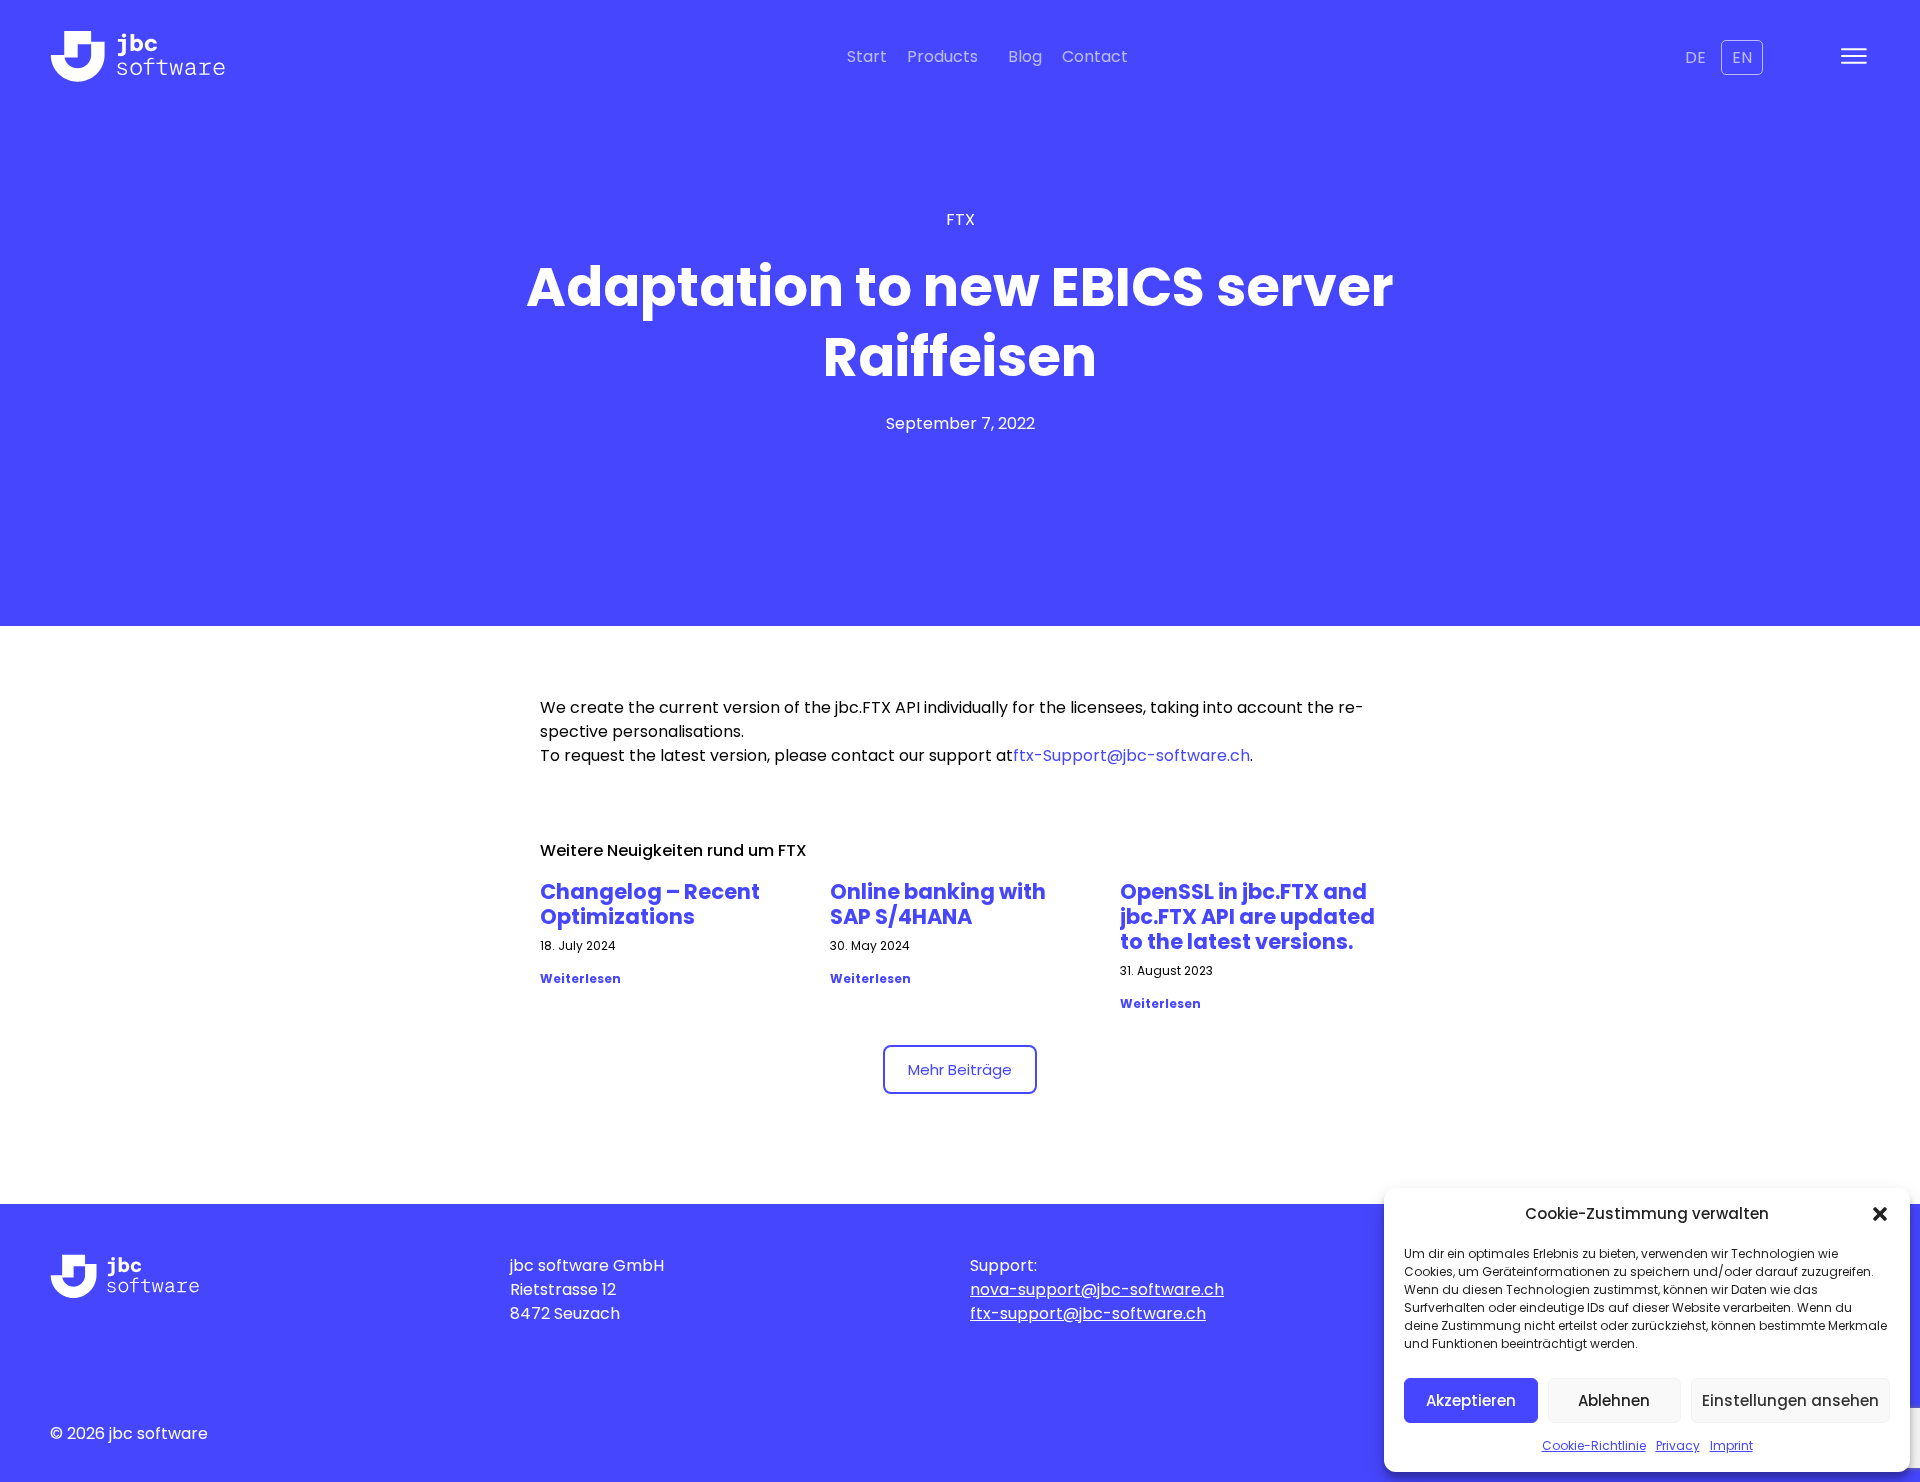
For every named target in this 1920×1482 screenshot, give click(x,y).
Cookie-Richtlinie (1594, 1445)
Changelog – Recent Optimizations (650, 904)
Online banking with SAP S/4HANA (938, 904)
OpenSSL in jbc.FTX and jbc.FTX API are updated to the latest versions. (1247, 916)
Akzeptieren (1471, 1400)
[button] (1880, 1214)
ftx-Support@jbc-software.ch (1131, 755)
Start (867, 56)
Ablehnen (1614, 1400)
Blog (1025, 56)
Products (942, 56)
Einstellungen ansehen (1790, 1400)
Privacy (1678, 1445)
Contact (1095, 56)
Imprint (1731, 1445)
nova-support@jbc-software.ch (1097, 1289)
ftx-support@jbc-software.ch (1088, 1313)
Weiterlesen (580, 978)
